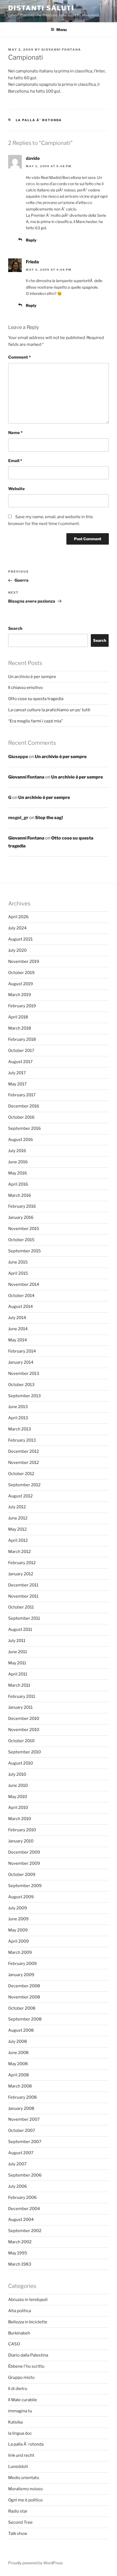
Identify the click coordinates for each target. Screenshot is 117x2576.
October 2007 (22, 2131)
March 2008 (20, 2086)
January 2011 (20, 1707)
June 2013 (18, 1407)
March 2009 (20, 1952)
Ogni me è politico (25, 2500)
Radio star (18, 2511)
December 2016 (24, 1106)
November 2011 (23, 1596)
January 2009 (21, 1975)
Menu (61, 30)
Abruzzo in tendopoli (28, 2300)
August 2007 (21, 2153)
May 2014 (18, 1340)
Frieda (32, 262)
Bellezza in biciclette (28, 2322)
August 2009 (21, 1897)
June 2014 (18, 1329)
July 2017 (17, 1073)
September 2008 (25, 2019)
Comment (19, 357)
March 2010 (20, 1819)
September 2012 (24, 1485)
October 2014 (21, 1296)
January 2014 (21, 1362)
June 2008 (18, 2053)
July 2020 (17, 950)
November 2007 (24, 2119)
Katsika (15, 2422)
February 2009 (22, 1964)
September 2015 (24, 1251)
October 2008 (22, 2008)
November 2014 (24, 1284)
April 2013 (18, 1418)
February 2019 (22, 1006)
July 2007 (17, 2164)
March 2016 (20, 1195)
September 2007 (25, 2142)
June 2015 (18, 1262)
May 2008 (18, 2064)
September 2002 (25, 2231)
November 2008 (24, 1997)
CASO (14, 2344)
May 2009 (18, 1930)
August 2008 (21, 2030)
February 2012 (22, 1563)
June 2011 (18, 1652)
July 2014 (17, 1318)
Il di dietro (18, 2389)
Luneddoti (18, 2467)
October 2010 (21, 1741)
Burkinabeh (19, 2333)
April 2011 (18, 1674)
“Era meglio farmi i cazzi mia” (36, 721)
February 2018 (22, 1039)
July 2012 (17, 1507)
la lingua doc (20, 2433)
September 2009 (25, 1886)
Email (15, 461)
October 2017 (21, 1051)
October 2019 (21, 973)
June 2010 (18, 1786)
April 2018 (18, 1017)
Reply (31, 240)
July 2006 (18, 2186)
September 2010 (24, 1752)
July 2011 (17, 1641)
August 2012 (20, 1496)
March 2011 (19, 1685)
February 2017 (22, 1095)
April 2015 (18, 1273)
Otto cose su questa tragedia (36, 699)
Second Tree (20, 2522)
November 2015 (24, 1229)
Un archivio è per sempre (32, 677)
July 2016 (17, 1151)
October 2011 (21, 1607)
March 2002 (20, 2242)
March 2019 (20, 995)
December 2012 (24, 1451)
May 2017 (17, 1084)
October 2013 (21, 1385)
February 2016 (22, 1206)
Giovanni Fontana (61, 50)
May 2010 (18, 1797)
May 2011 (17, 1663)
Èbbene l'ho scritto (26, 2366)
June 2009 (18, 1919)
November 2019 (24, 962)
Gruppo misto (21, 2377)
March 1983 (20, 2264)
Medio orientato (24, 2478)
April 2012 (18, 1540)
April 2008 (19, 2075)
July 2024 (17, 928)
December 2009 (24, 1852)
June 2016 (18, 1162)
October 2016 (21, 1117)
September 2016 (24, 1128)
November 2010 (24, 1730)
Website (16, 489)
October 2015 (21, 1240)
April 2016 (18, 1184)
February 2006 (22, 2197)
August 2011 (20, 1629)
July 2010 (17, 1774)
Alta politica (20, 2311)
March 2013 (20, 1429)
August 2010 (21, 1763)
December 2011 (23, 1585)
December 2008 (24, 1986)
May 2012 (17, 1529)
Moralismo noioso (25, 2489)
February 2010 (22, 1830)
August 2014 (21, 1307)
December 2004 (24, 2209)
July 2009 (18, 1908)
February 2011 (22, 1696)
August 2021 (20, 939)
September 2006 (25, 2175)
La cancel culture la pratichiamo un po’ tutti (49, 710)
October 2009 (22, 1875)
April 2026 (18, 917)
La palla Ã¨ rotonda (39, 120)
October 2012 (21, 1474)
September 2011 (24, 1618)
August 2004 (21, 2220)
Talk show (18, 2534)
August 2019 (21, 984)
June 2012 (18, 1518)
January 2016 (21, 1217)
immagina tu (20, 2411)
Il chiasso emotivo (25, 688)
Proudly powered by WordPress (36, 2563)
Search (15, 628)
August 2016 (21, 1140)
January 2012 (21, 1574)
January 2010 (21, 1841)
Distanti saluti (41, 8)
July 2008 (18, 2041)
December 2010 (24, 1719)
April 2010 (18, 1808)
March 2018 (20, 1028)
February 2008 (22, 2097)
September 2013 (24, 1396)
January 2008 (21, 2108)
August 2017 (20, 1062)
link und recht (21, 2455)
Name (15, 433)
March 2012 (19, 1552)
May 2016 (18, 1173)
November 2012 (24, 1463)
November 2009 (24, 1863)
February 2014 (22, 1351)
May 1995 (18, 2253)
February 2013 (22, 1440)
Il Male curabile (23, 2400)
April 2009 (19, 1941)
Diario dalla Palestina (28, 2355)
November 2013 (24, 1374)
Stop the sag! (49, 818)
